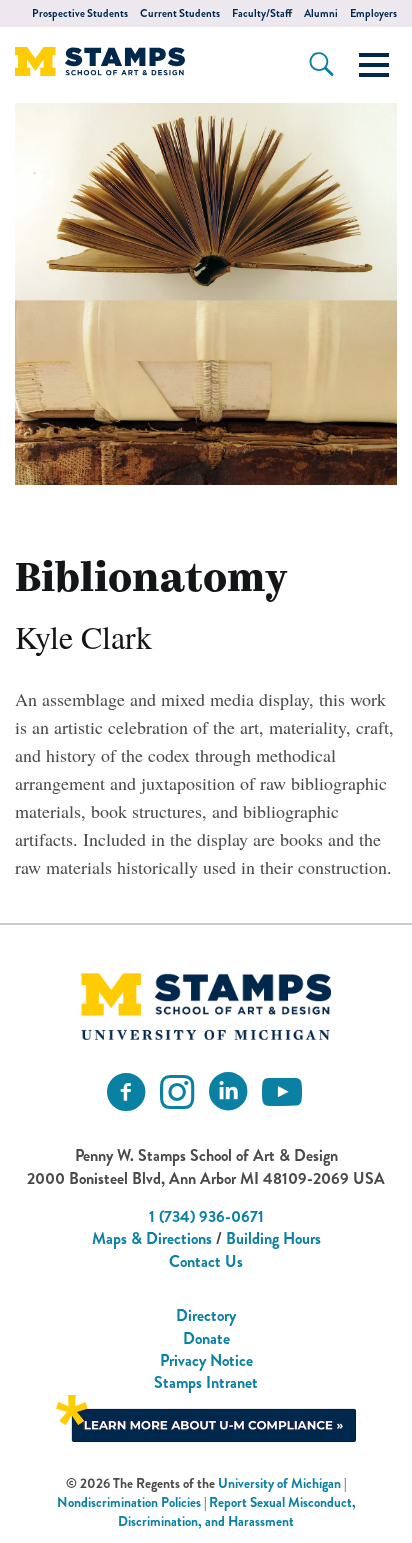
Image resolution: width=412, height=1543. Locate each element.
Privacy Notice (206, 1360)
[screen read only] (374, 65)
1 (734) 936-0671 (206, 1216)
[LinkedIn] (228, 1092)
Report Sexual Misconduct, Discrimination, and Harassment (237, 1512)
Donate (206, 1338)
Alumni (321, 13)
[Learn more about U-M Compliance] (206, 1415)
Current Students (180, 13)
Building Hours (273, 1238)
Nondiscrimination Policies (129, 1502)
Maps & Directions (152, 1238)
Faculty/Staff (262, 13)
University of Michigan (279, 1483)
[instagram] (177, 1092)
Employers (373, 13)
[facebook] (126, 1092)
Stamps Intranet (206, 1382)
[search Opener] (321, 64)
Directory (206, 1315)
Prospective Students (80, 13)
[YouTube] (282, 1092)
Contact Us (206, 1261)
